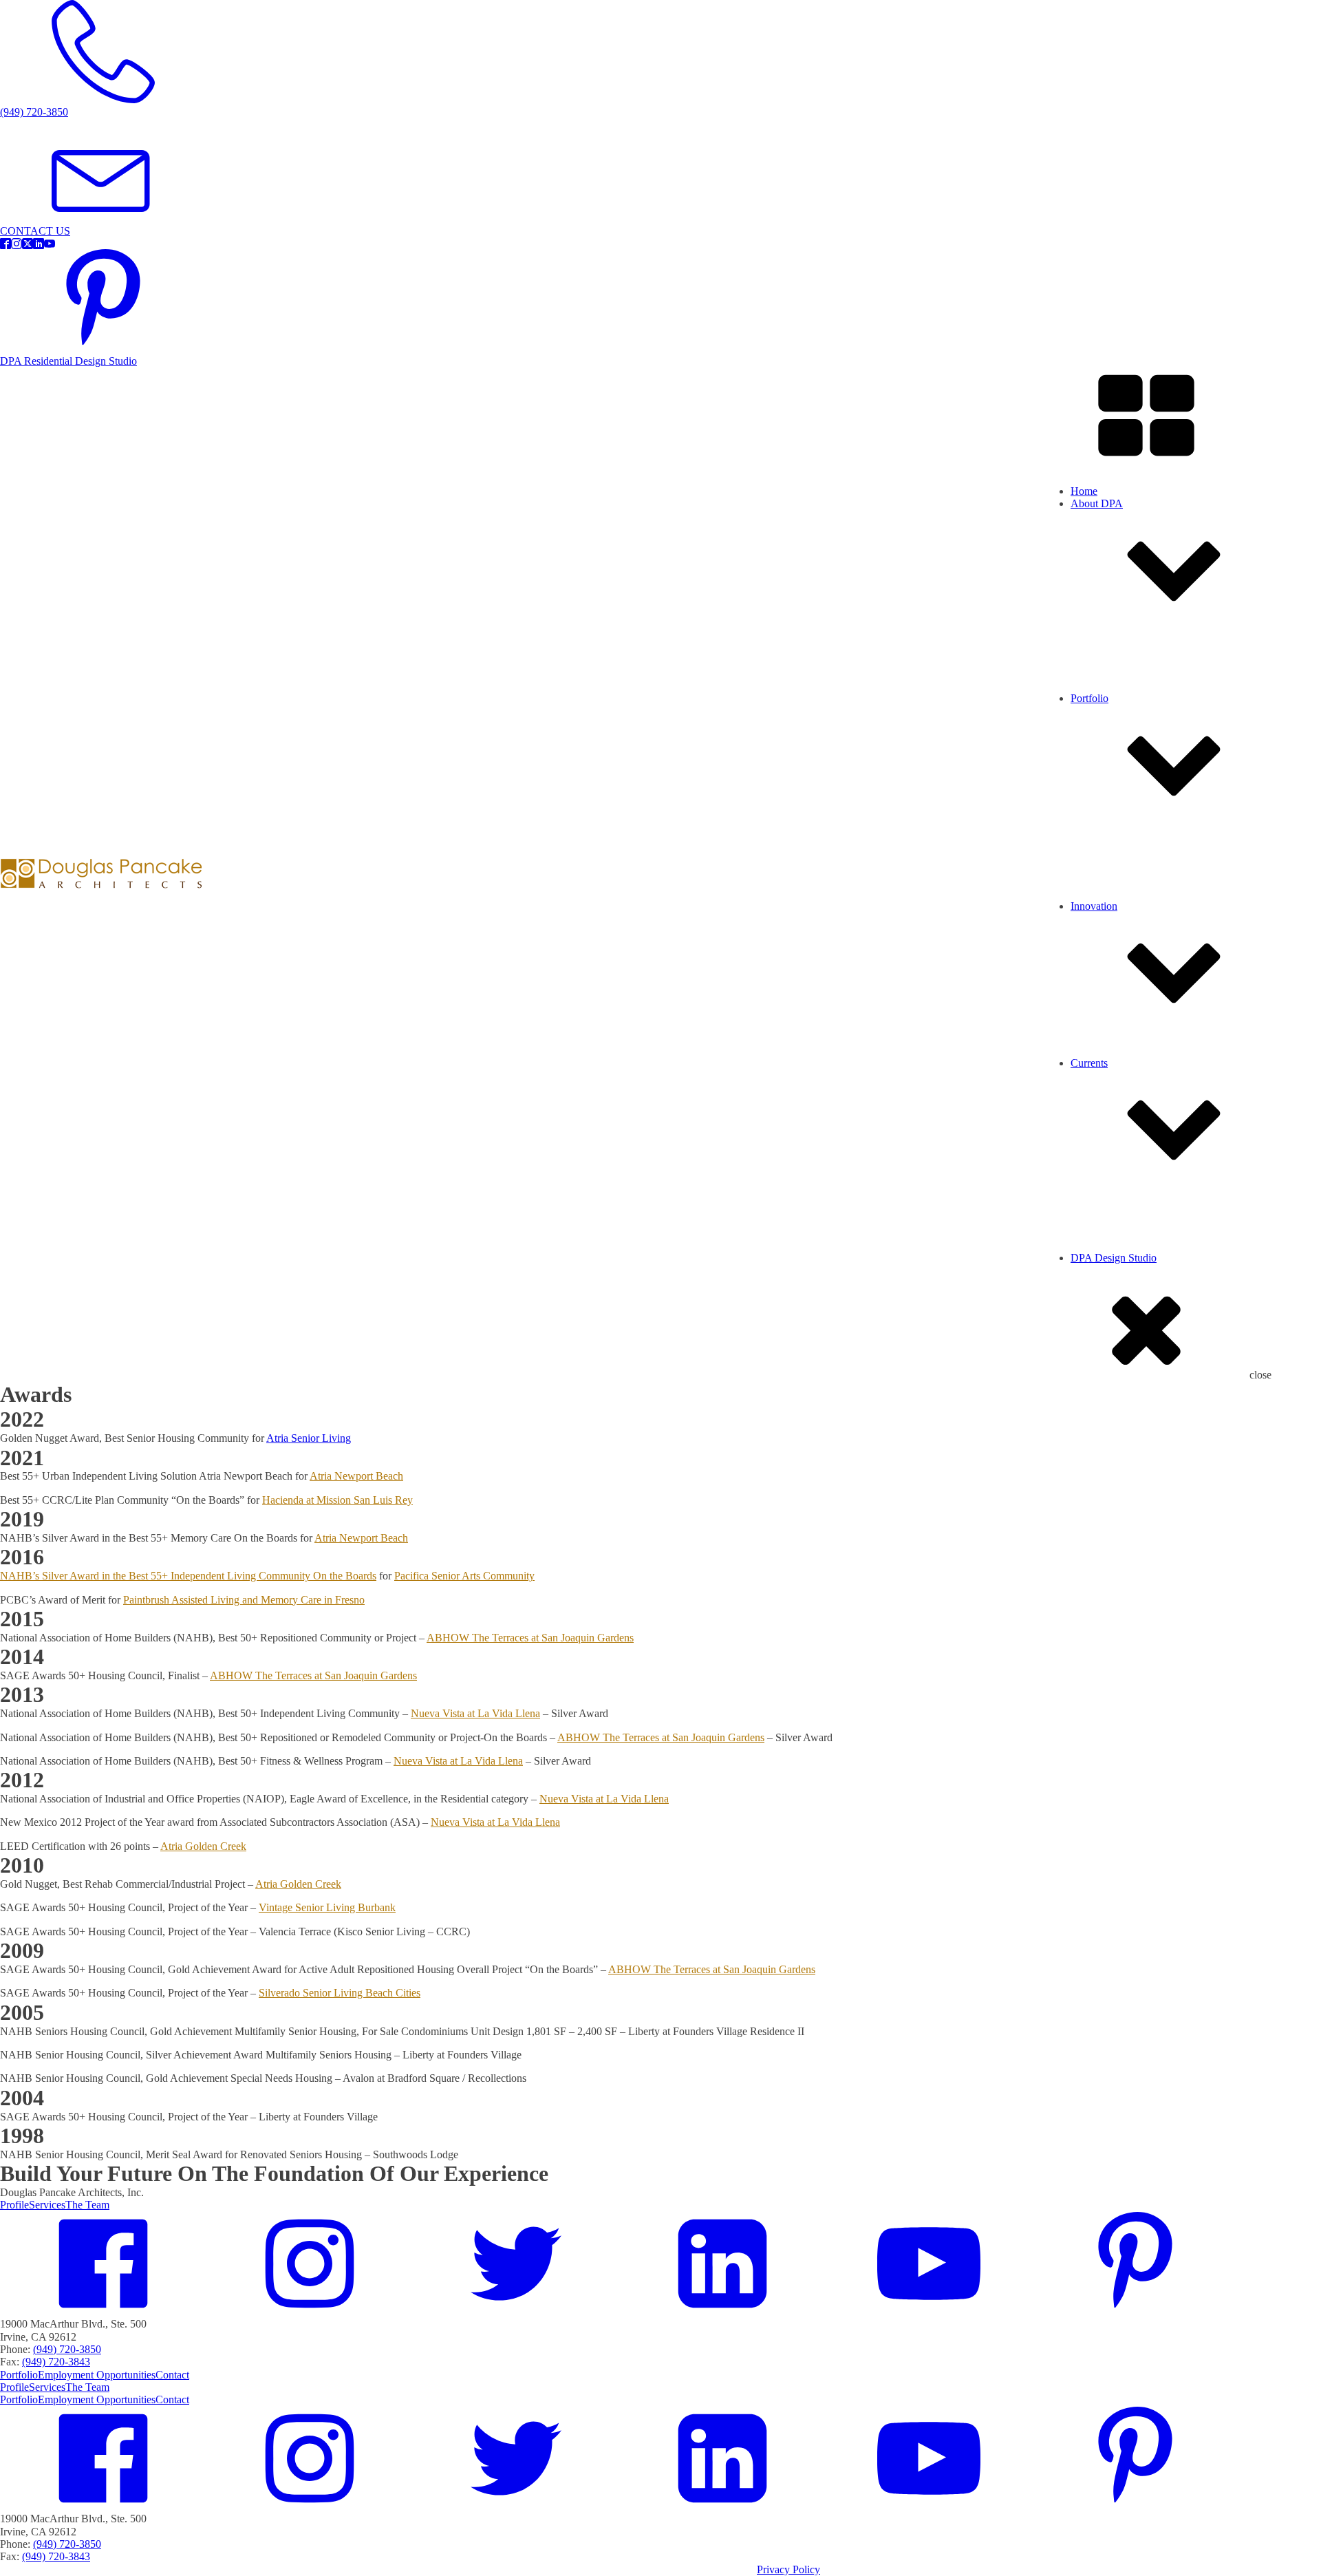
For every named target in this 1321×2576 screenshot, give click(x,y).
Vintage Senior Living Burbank (327, 1907)
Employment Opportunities (1157, 755)
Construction (1126, 1263)
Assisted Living (1132, 886)
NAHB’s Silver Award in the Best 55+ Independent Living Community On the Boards (188, 1576)
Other (1110, 962)
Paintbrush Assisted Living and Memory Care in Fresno (244, 1600)
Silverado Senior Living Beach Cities (340, 1993)
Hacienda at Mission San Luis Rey (337, 1500)
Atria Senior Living (309, 1438)
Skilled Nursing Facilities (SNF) (1168, 949)
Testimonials (1125, 742)
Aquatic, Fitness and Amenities (1166, 898)
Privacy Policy (788, 2569)
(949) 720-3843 (56, 2362)
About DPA (1097, 503)
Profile (1113, 691)
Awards (1115, 1276)
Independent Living (1141, 924)
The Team (87, 2205)
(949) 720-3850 (67, 2349)
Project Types (1128, 729)
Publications (1125, 1313)
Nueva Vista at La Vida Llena (475, 1713)
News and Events (1136, 1251)
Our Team (1120, 704)
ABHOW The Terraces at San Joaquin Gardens (530, 1638)
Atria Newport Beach (356, 1476)
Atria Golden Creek (203, 1846)
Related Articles (1132, 1301)
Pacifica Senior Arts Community (464, 1576)
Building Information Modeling (1166, 1119)
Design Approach (1136, 1094)
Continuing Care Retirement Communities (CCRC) (1210, 912)
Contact (172, 2375)
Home (1084, 491)
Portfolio (19, 2375)
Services (1116, 717)
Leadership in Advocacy (1151, 1106)
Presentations (1127, 1289)
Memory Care (1128, 937)
